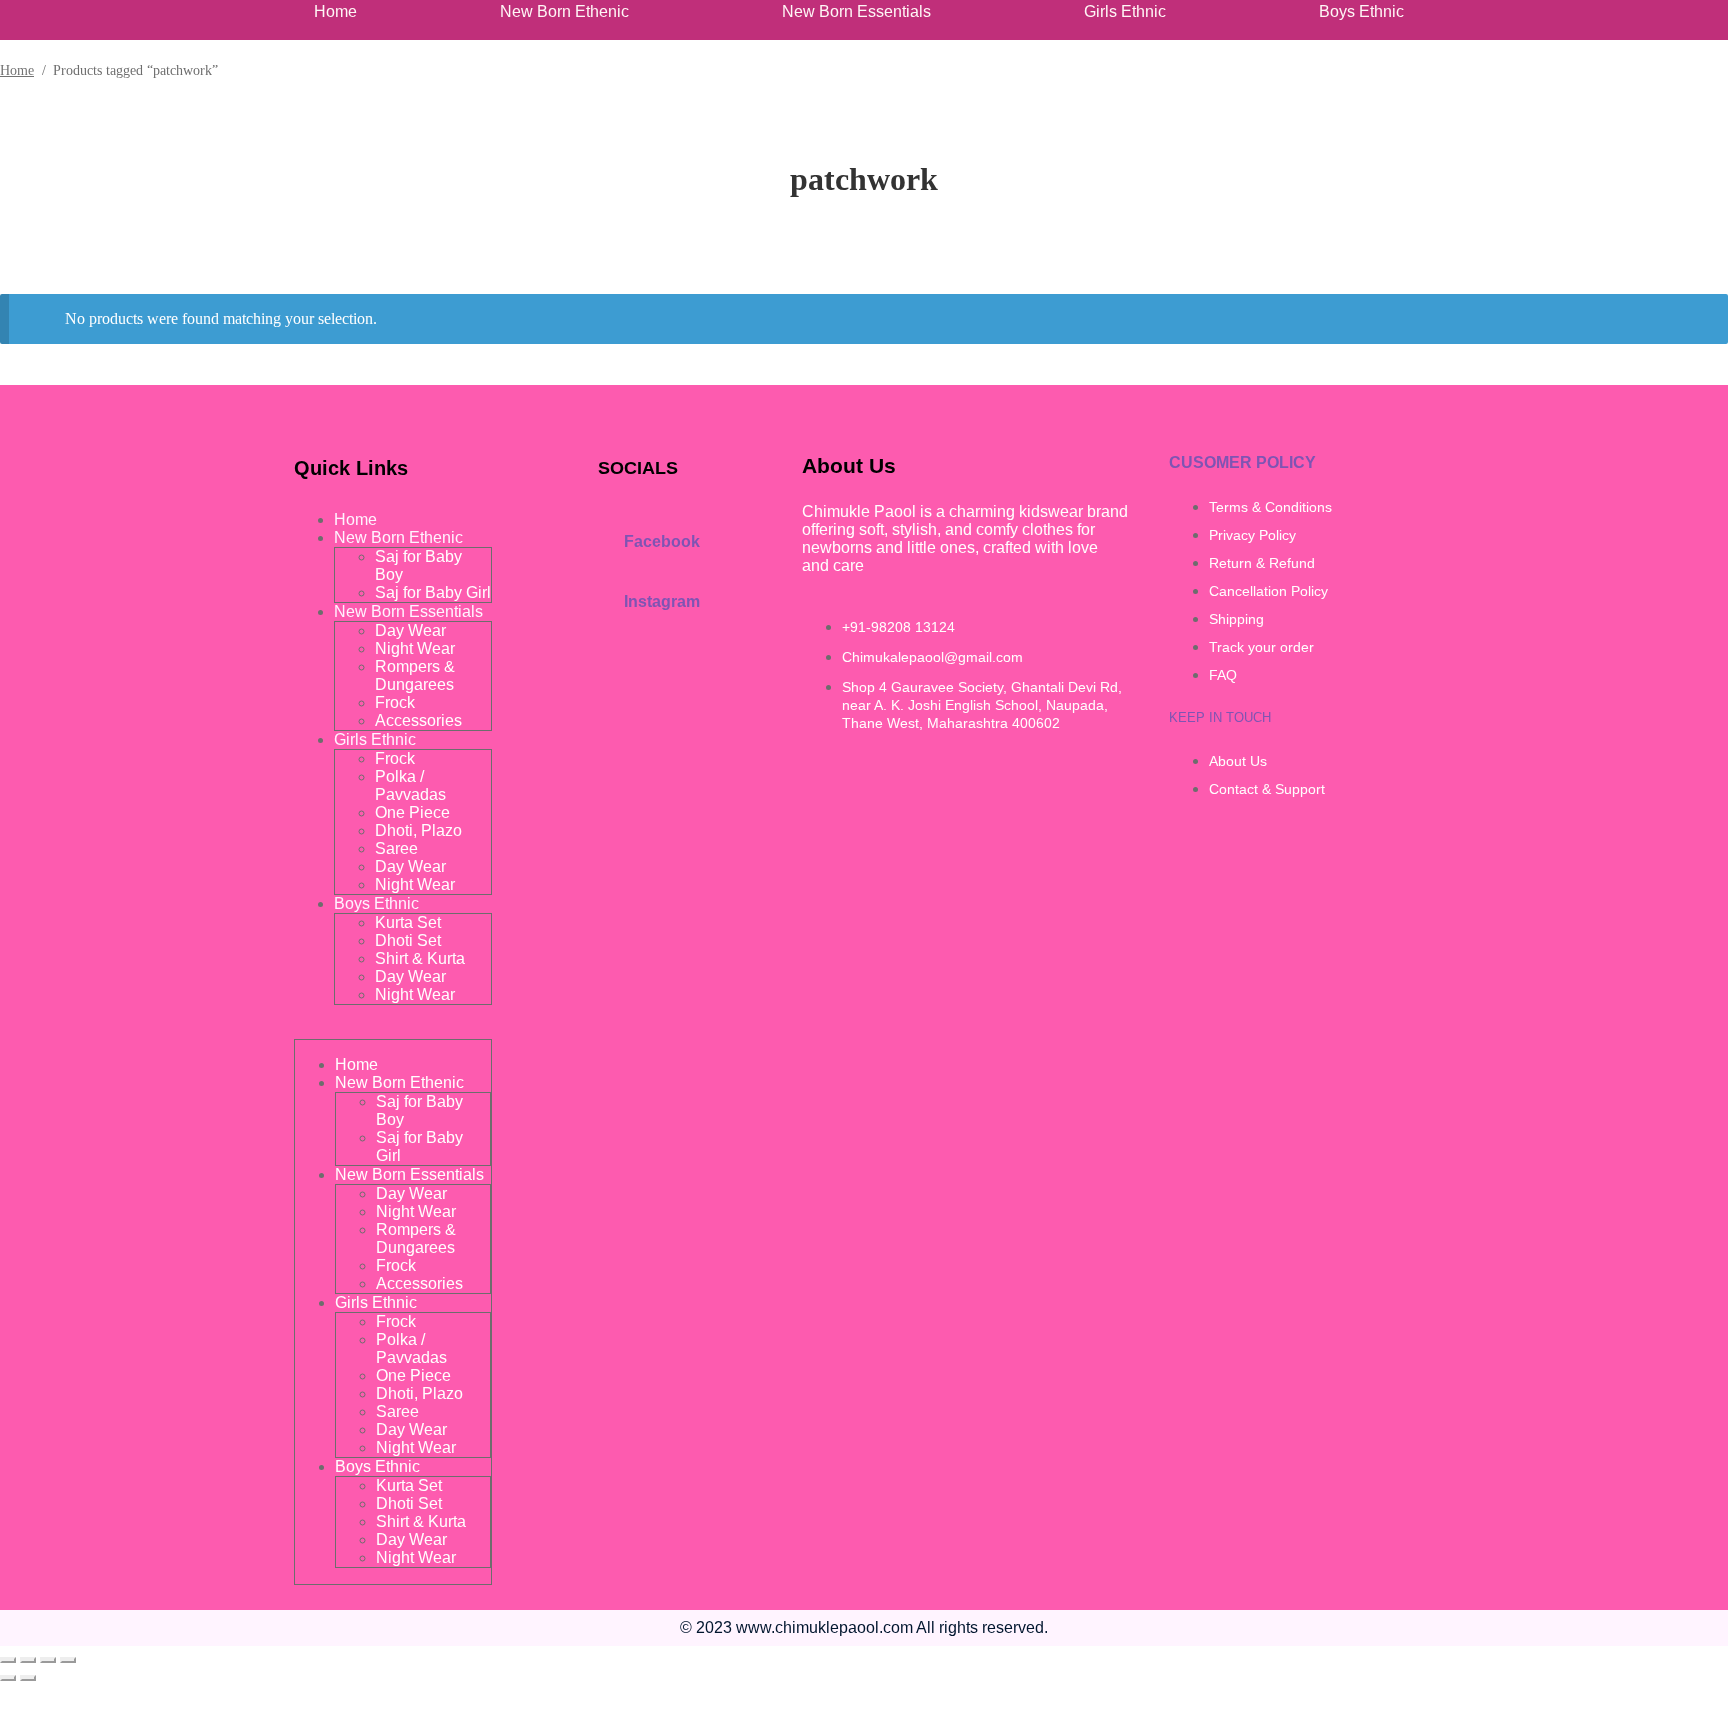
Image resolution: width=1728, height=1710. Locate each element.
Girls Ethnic (1125, 12)
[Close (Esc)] (68, 1660)
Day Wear (410, 630)
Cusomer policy (1242, 462)
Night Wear (415, 648)
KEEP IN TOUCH (1220, 717)
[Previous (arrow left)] (8, 1678)
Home (335, 12)
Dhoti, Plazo (418, 830)
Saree (396, 848)
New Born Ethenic (564, 12)
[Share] (48, 1660)
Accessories (418, 720)
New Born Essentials (856, 12)
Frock (395, 702)
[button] (569, 12)
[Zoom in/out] (8, 1660)
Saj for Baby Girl (433, 592)
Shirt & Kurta (420, 958)
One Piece (412, 812)
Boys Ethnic (1361, 12)
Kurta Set (408, 922)
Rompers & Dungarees (415, 675)
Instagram (662, 601)
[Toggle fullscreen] (28, 1660)
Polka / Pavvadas (410, 785)
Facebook (662, 541)
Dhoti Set (408, 940)
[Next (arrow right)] (28, 1678)
